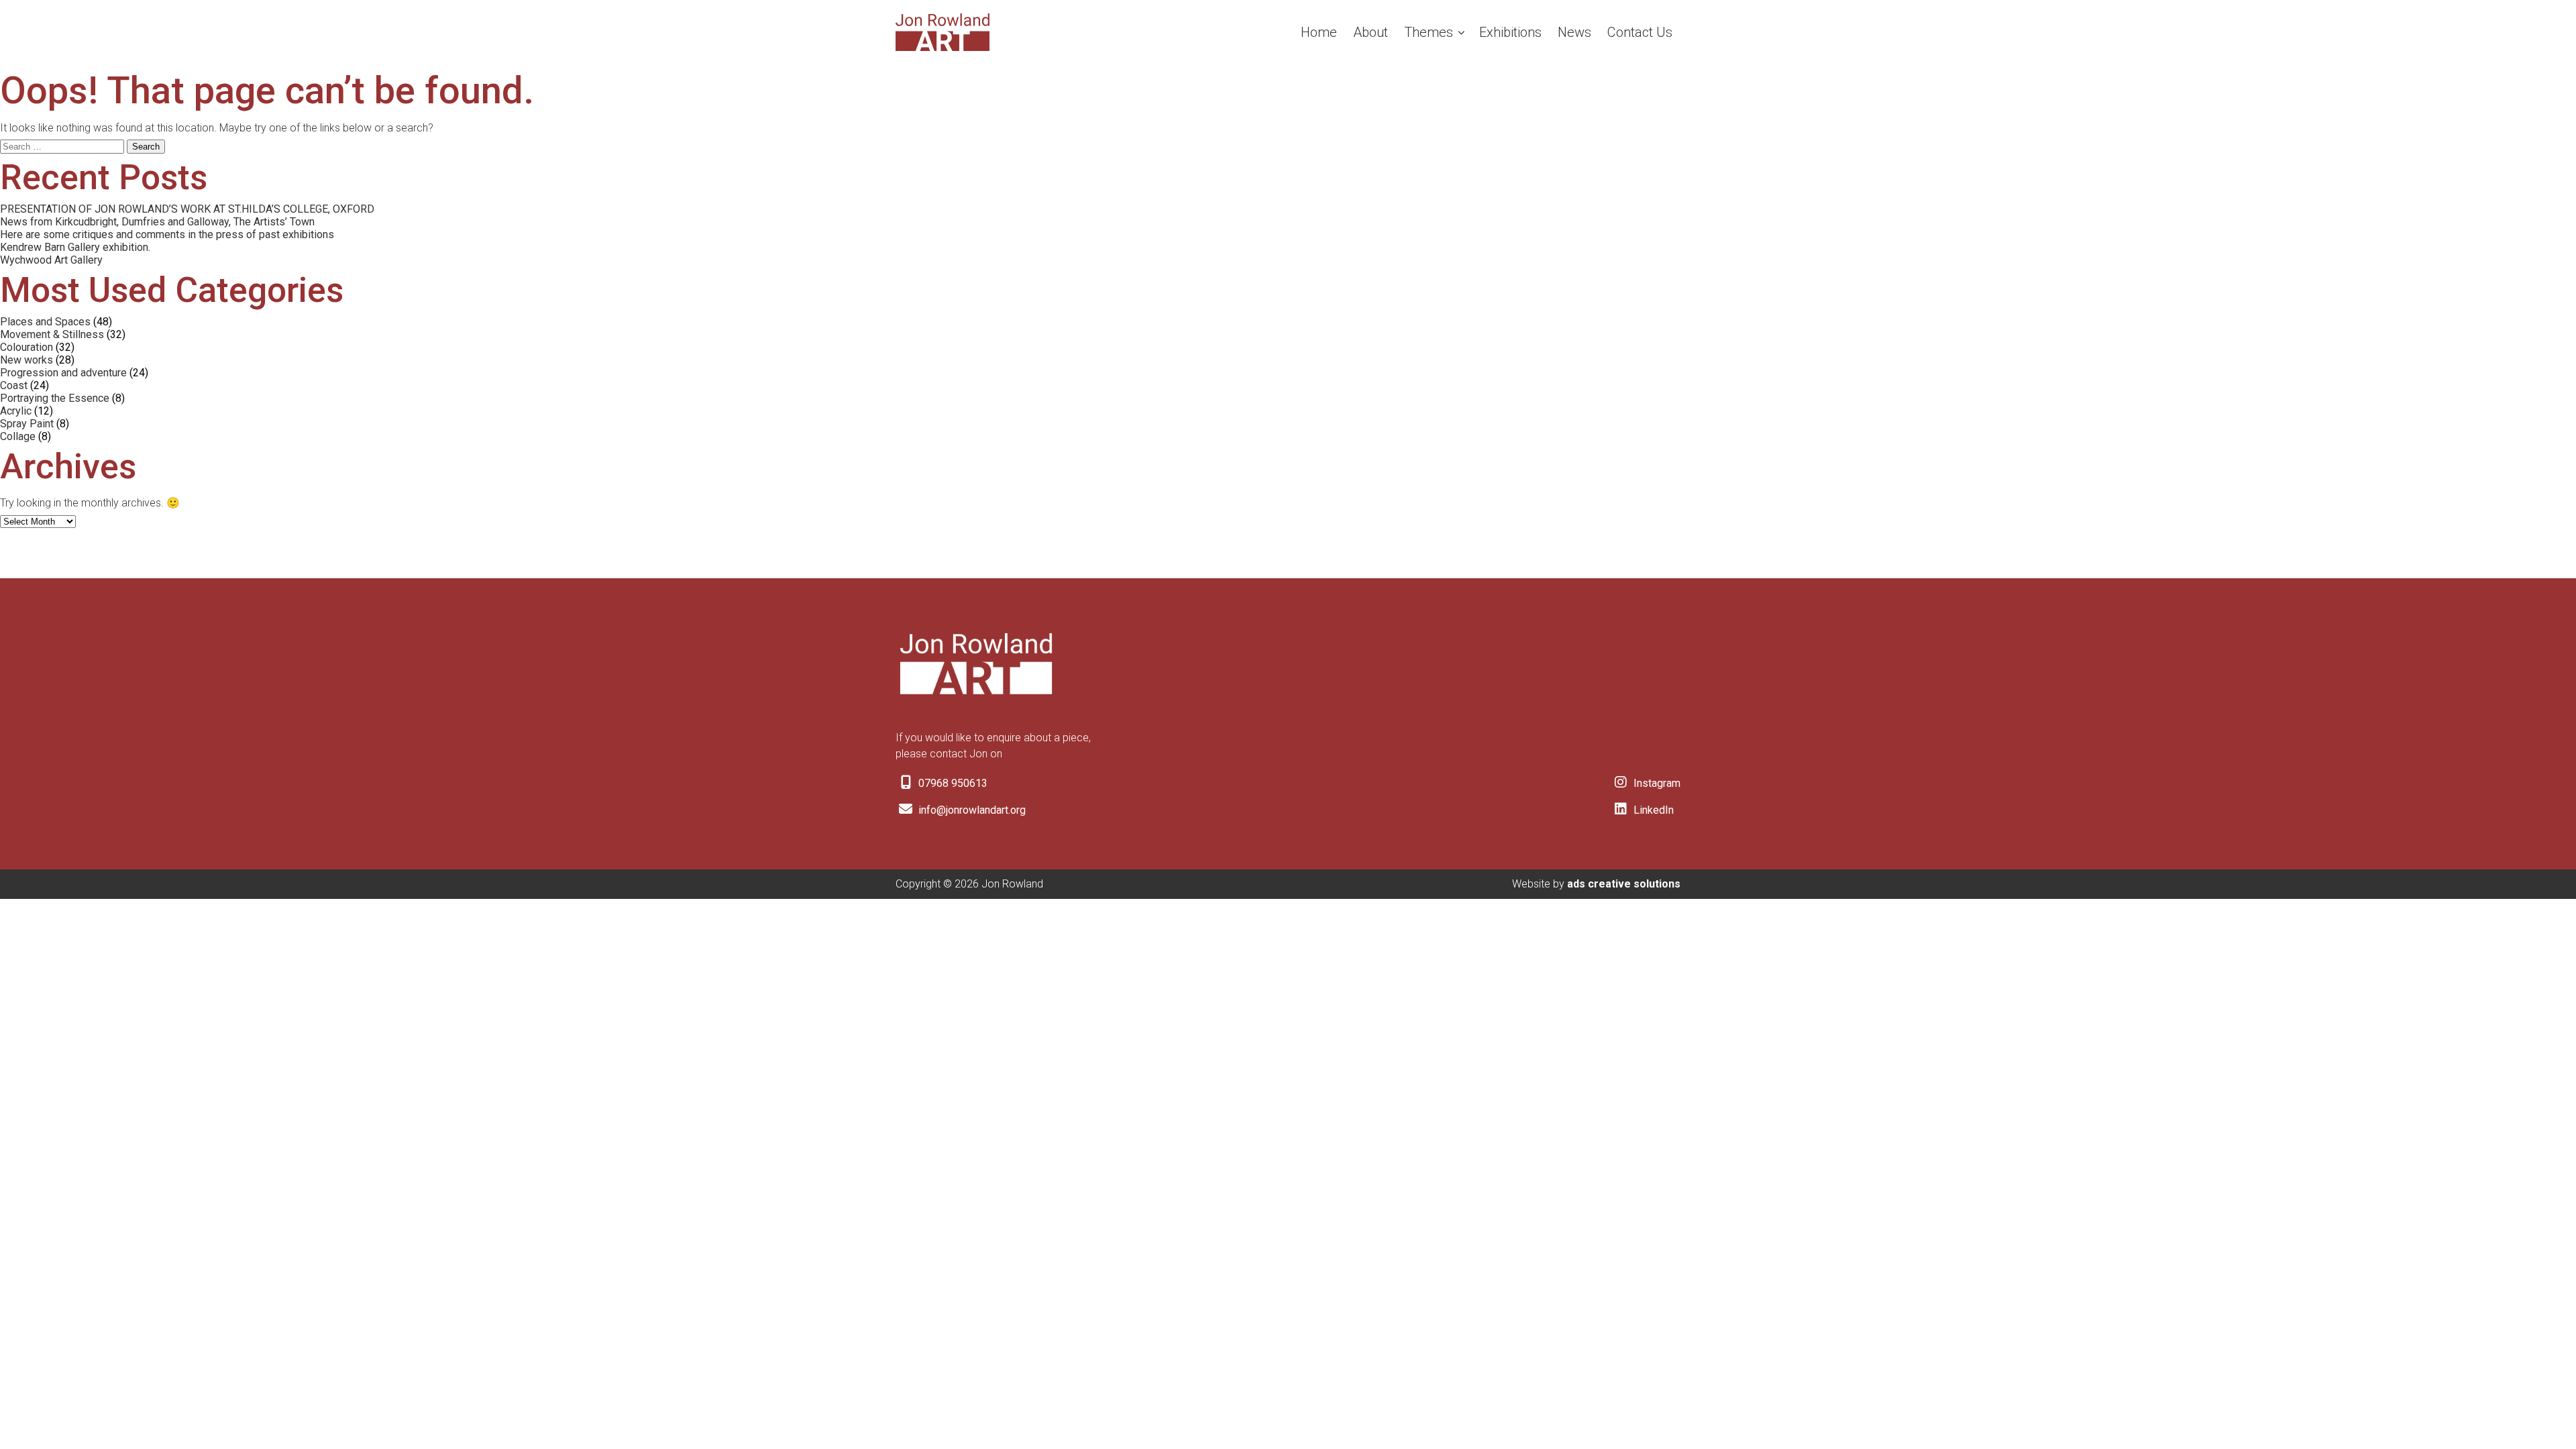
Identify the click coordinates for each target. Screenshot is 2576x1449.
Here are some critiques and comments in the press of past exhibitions (167, 234)
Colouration (26, 347)
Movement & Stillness (52, 334)
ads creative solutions (1624, 884)
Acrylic (16, 411)
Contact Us (1640, 32)
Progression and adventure (63, 373)
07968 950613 (952, 783)
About (1371, 32)
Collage (18, 436)
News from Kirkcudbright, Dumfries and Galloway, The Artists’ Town (157, 222)
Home (1319, 32)
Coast (14, 385)
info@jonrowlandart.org (971, 810)
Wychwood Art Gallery (51, 260)
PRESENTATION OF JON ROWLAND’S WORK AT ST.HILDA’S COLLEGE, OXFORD (187, 209)
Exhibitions (1510, 32)
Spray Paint (27, 424)
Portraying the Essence (55, 398)
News (1574, 32)
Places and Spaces (45, 322)
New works (26, 360)
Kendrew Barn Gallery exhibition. (75, 247)
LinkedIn (1652, 810)
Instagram (1656, 783)
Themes (1429, 32)
